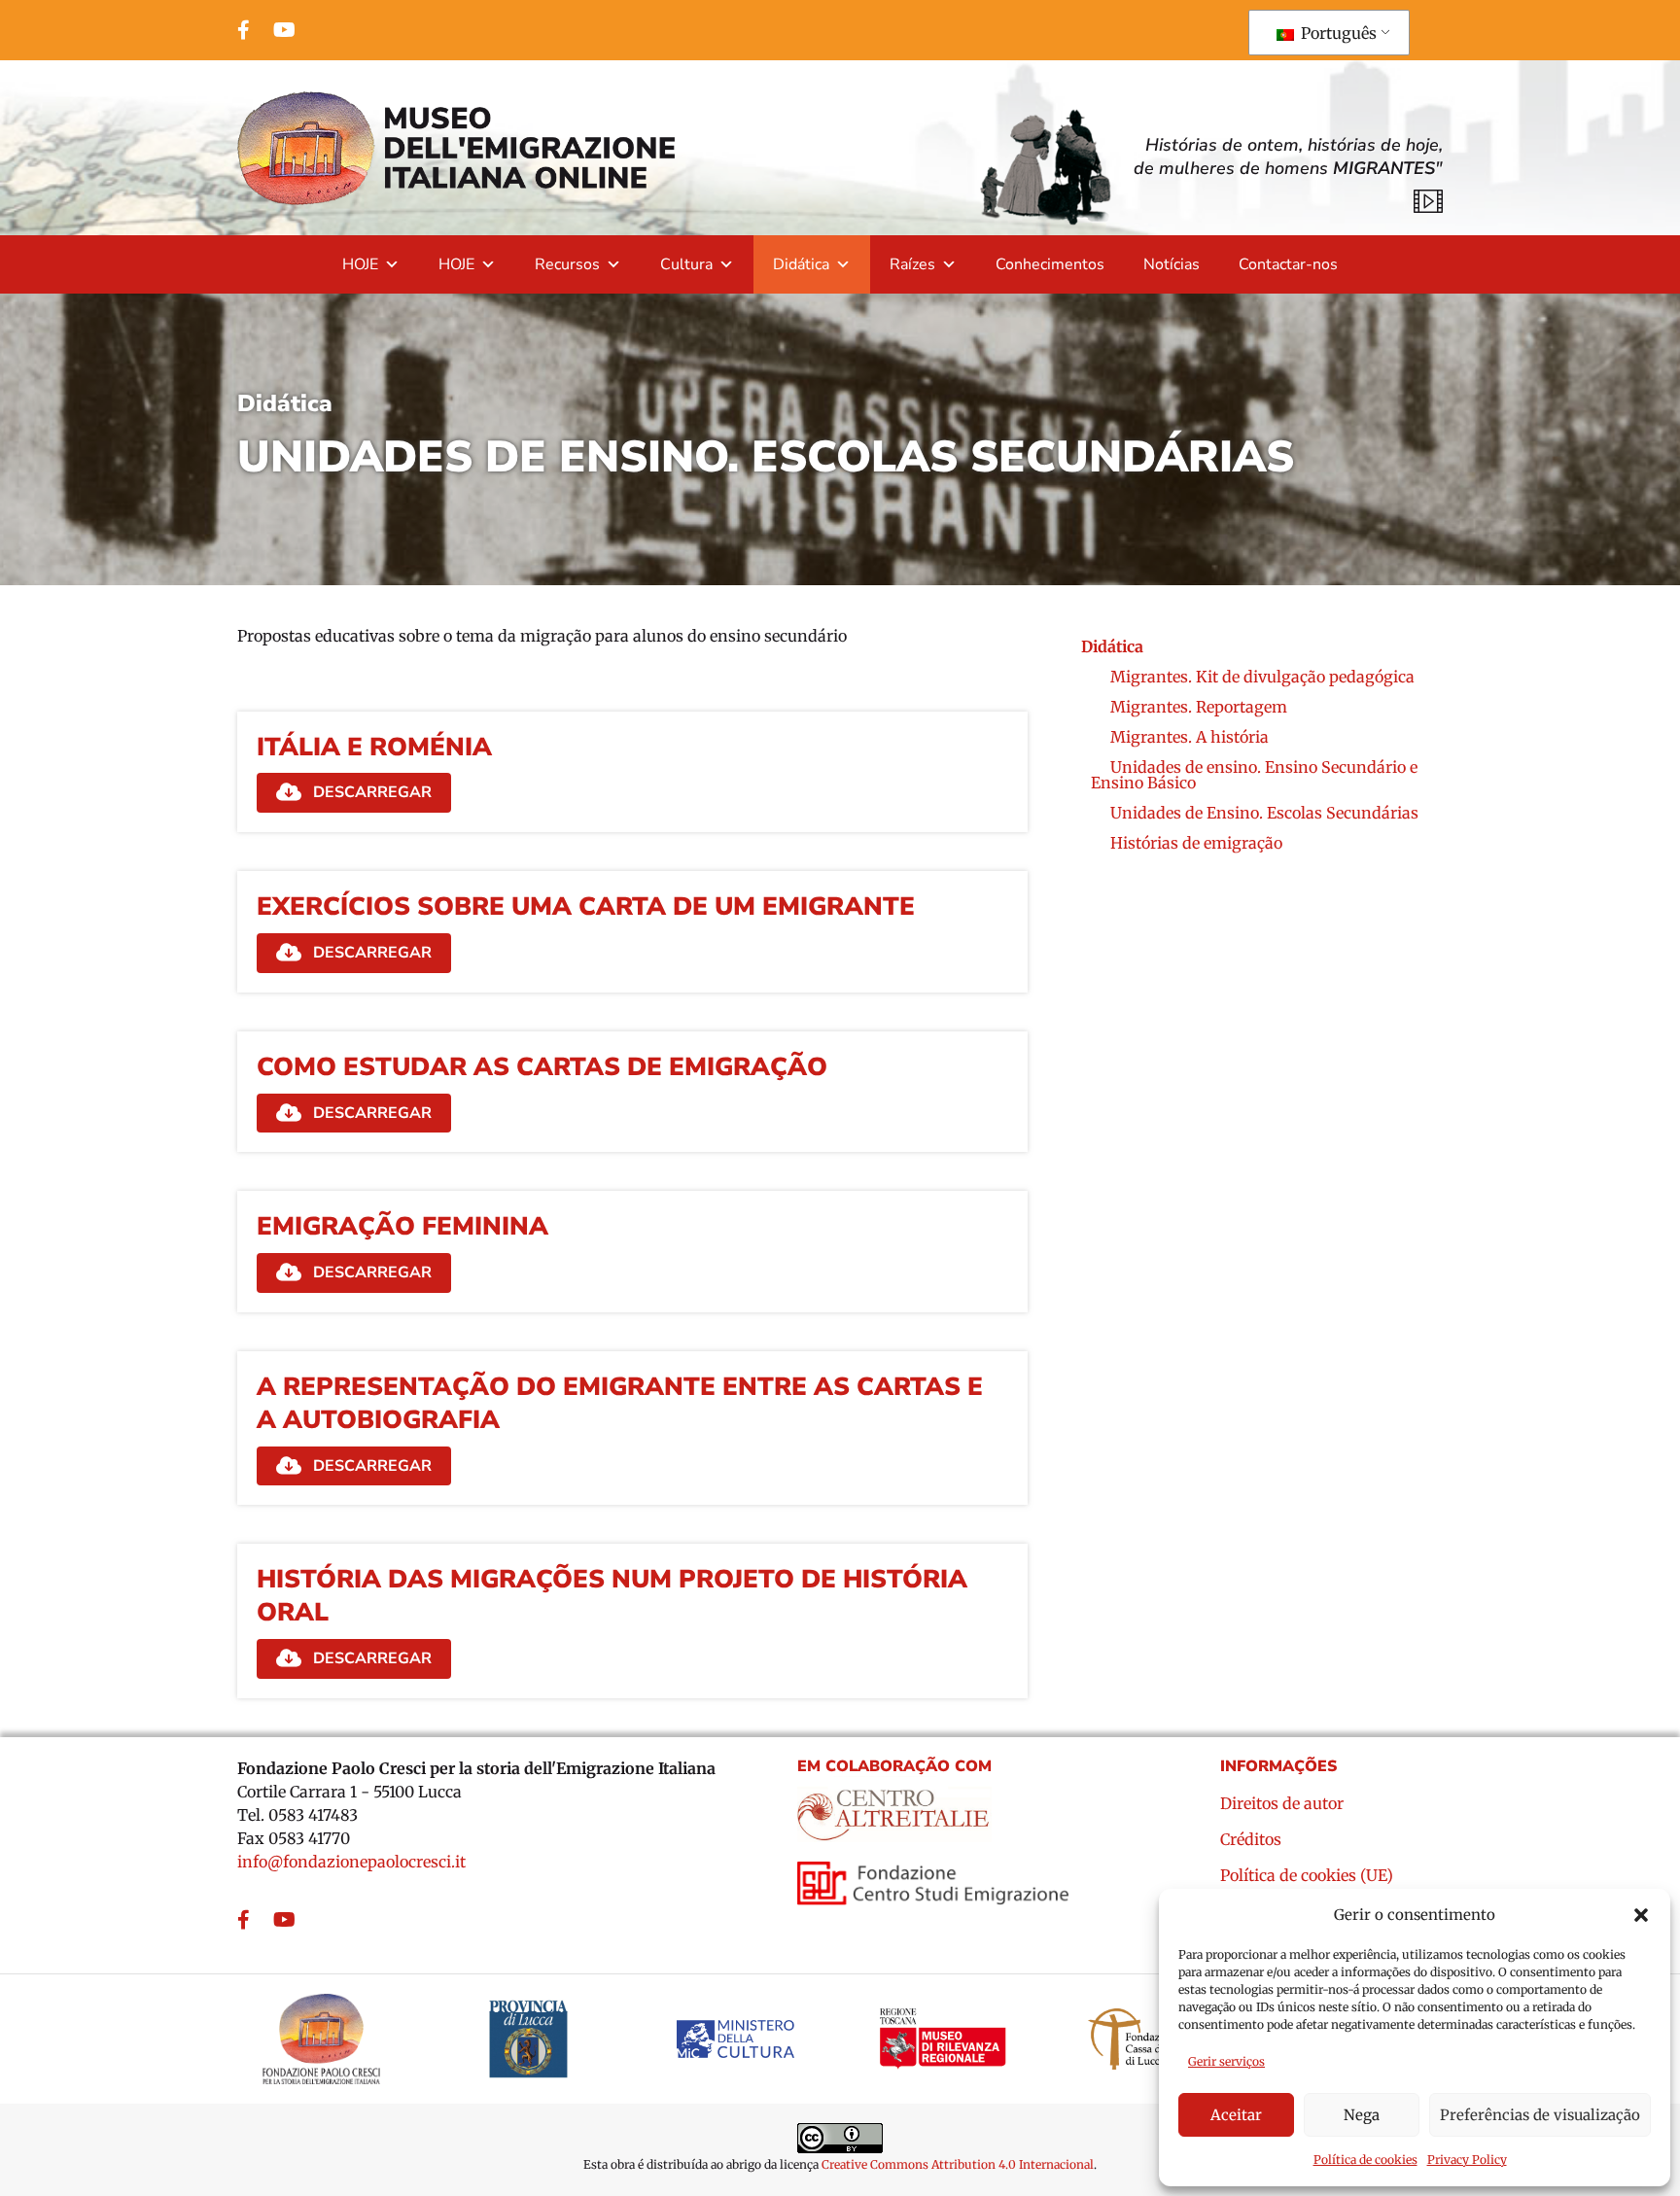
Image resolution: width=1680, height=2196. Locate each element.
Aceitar (1236, 2115)
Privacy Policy (1467, 2160)
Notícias (1172, 264)
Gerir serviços (1226, 2061)
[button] (1641, 1915)
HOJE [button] (360, 264)
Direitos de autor (1282, 1804)
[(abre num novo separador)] (894, 1807)
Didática (801, 264)
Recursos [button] (567, 264)
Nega (1362, 2115)
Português (1337, 33)
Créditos (1251, 1840)
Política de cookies (1365, 2160)
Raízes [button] (912, 264)
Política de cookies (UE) (1307, 1876)
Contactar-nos (1288, 264)
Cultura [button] (686, 264)
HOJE (456, 264)
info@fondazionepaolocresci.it (351, 1862)
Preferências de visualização (1540, 2115)
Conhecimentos (1050, 264)
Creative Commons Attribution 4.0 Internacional (958, 2164)
